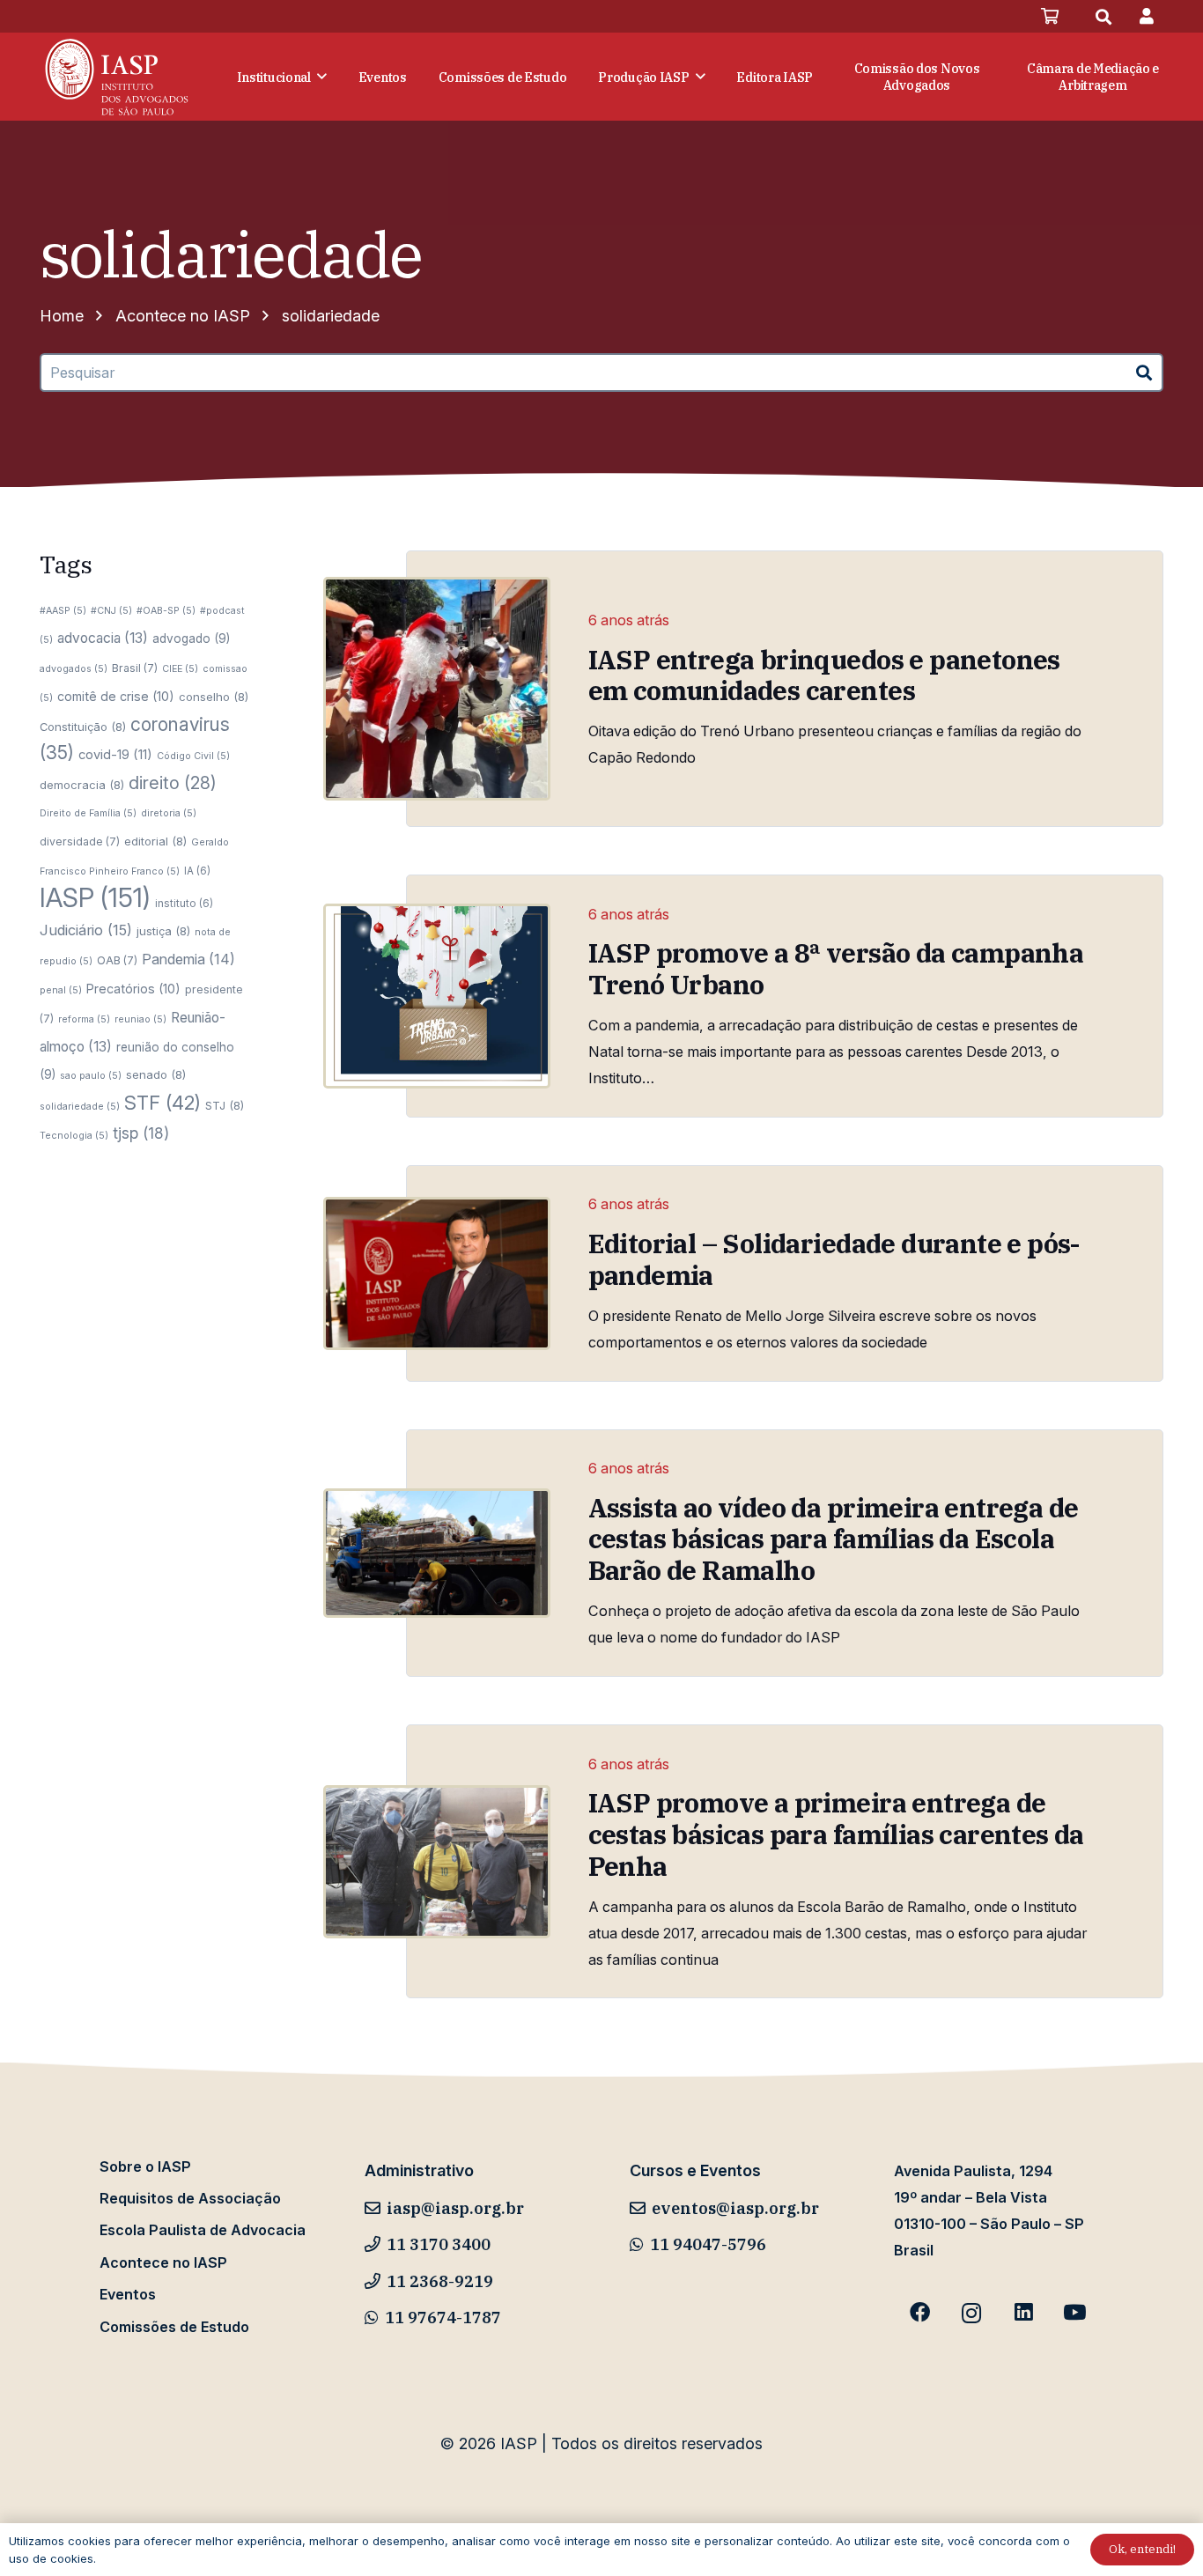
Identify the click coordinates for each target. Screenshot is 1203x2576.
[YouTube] (1075, 2313)
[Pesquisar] (1144, 373)
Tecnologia (74, 1136)
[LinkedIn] (1023, 2313)
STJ (225, 1105)
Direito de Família (88, 813)
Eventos (128, 2294)
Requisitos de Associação (190, 2198)
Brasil (135, 668)
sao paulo (91, 1076)
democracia (82, 785)
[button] (1103, 17)
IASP (95, 898)
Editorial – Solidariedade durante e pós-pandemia (834, 1259)
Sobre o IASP (145, 2166)
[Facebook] (920, 2313)
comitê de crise (116, 696)
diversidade (80, 841)
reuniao (140, 1019)
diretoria (169, 813)
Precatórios (133, 989)
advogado (191, 638)
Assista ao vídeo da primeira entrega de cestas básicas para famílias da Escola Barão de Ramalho (834, 1539)
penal (61, 990)
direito (173, 783)
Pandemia (188, 959)
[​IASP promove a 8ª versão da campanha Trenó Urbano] (437, 996)
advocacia (103, 638)
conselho (214, 697)
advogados (74, 669)
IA (197, 871)
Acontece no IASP (163, 2262)
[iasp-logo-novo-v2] (117, 77)
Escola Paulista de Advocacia (203, 2230)
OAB (117, 960)
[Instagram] (972, 2313)
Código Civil (193, 756)
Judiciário (86, 930)
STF (162, 1103)
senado (156, 1074)
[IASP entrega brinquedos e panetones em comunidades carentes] (437, 689)
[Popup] (1147, 16)
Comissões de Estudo (174, 2327)
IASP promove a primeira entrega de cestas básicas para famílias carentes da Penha (836, 1834)
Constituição (83, 727)
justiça (163, 931)
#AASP (63, 611)
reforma (84, 1019)
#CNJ (111, 611)
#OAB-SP (166, 611)
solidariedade (80, 1107)
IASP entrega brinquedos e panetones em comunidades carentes (824, 675)
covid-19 (115, 755)
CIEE (180, 669)
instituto (184, 904)
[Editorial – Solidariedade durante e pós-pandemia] (437, 1273)
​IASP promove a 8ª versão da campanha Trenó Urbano (836, 969)
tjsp (141, 1133)
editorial (155, 841)
